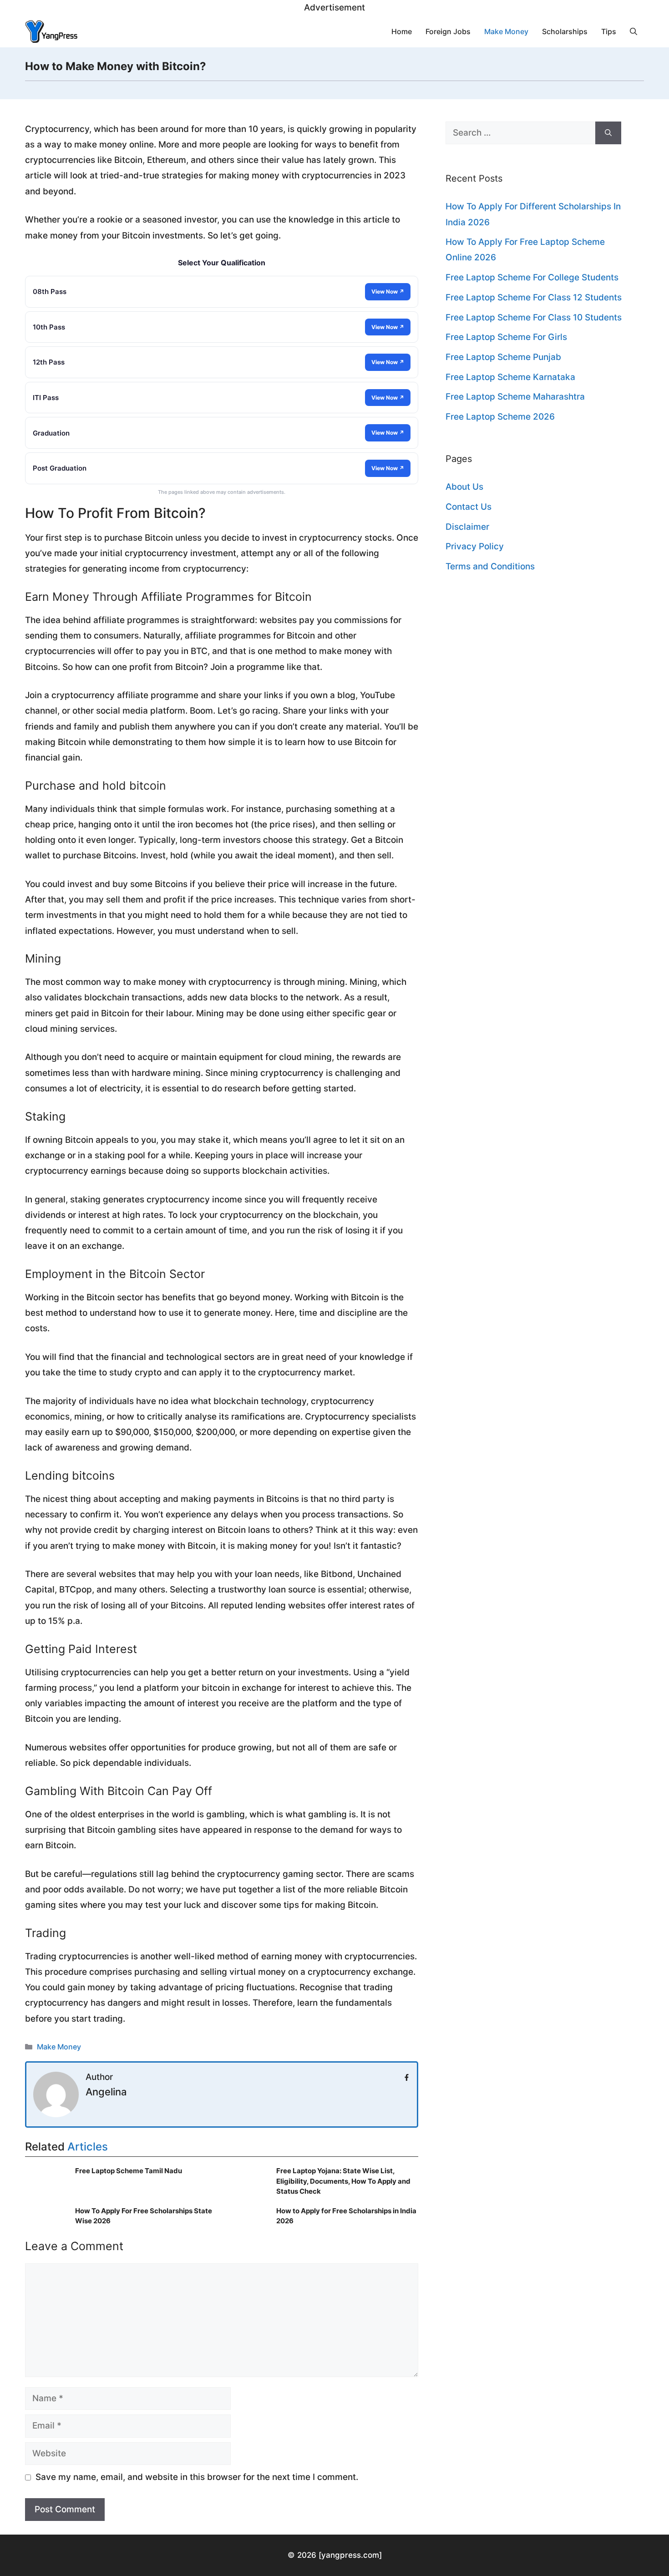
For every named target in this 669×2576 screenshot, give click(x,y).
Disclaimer (467, 527)
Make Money (506, 31)
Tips (609, 31)
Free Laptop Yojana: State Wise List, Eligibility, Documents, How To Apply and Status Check (343, 2181)
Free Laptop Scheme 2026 (500, 417)
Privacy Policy (475, 546)
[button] (634, 31)
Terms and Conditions (490, 566)
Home (402, 31)
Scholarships (565, 31)
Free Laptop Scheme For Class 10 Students (534, 317)
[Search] (608, 133)
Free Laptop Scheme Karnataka (510, 377)
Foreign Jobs (448, 31)
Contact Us (469, 507)
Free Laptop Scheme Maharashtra (515, 397)
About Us (464, 487)
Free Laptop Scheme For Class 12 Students (534, 297)
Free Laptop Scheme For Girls (506, 337)
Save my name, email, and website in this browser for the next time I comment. (197, 2477)
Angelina (106, 2092)
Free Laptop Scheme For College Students (532, 277)
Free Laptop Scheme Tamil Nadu (129, 2171)
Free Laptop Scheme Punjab (503, 357)
